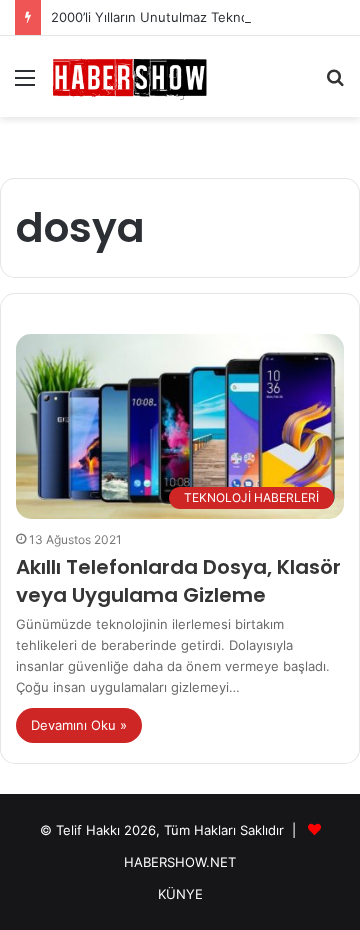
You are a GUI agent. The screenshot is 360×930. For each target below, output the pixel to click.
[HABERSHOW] (130, 76)
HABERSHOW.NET (180, 862)
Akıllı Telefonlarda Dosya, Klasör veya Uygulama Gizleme (178, 581)
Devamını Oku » (79, 725)
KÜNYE (180, 894)
